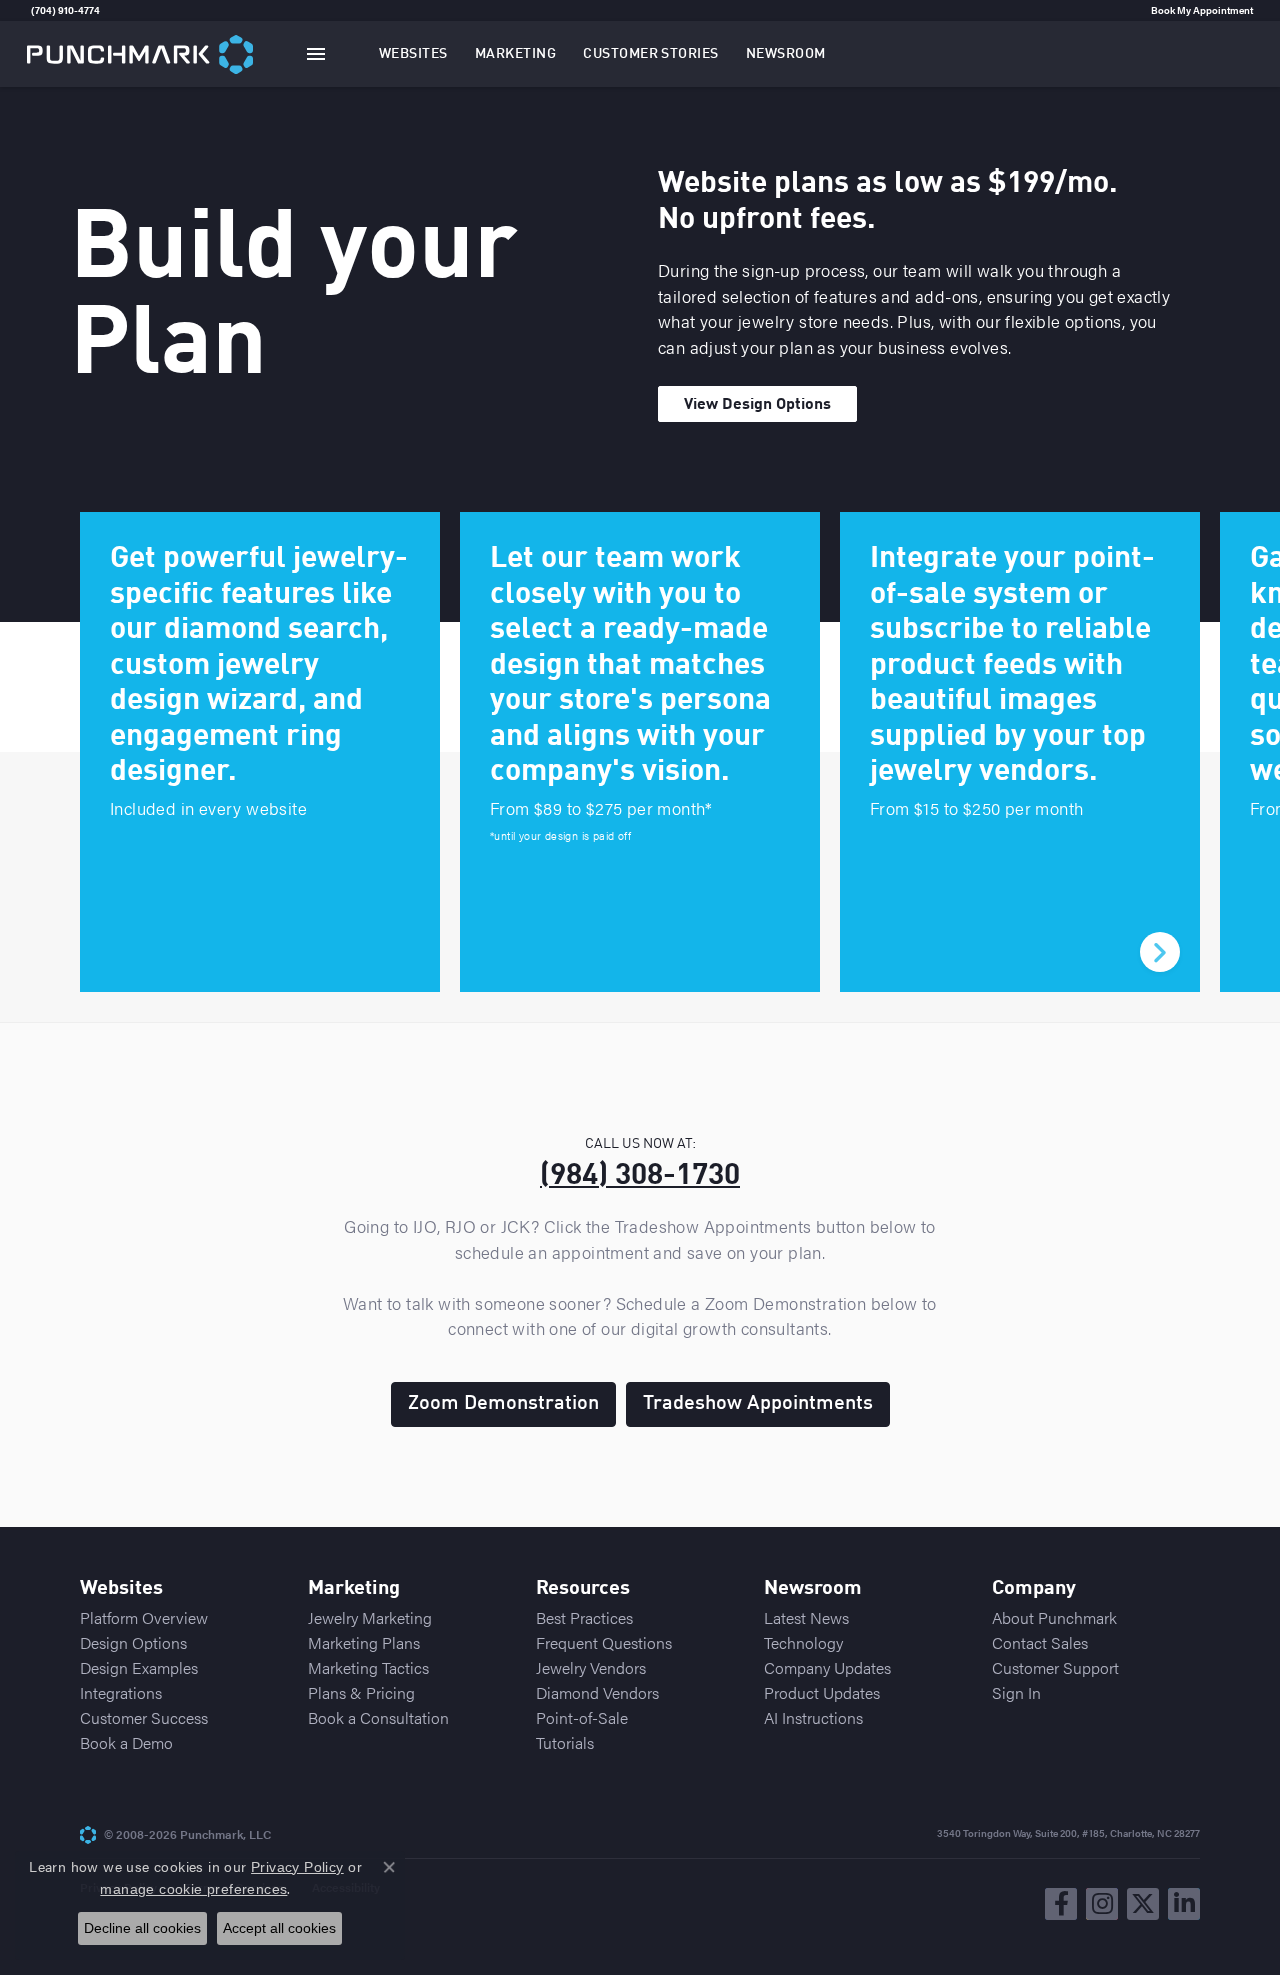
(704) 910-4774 (65, 10)
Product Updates (822, 1692)
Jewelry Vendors (591, 1667)
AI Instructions (813, 1717)
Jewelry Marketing (370, 1617)
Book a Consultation (378, 1717)
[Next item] (1160, 952)
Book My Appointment (1202, 10)
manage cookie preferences (193, 1889)
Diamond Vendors (597, 1692)
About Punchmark (1054, 1617)
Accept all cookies (279, 1928)
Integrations (121, 1692)
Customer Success (144, 1717)
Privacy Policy (297, 1867)
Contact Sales (1040, 1642)
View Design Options (757, 405)
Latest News (806, 1617)
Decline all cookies (142, 1928)
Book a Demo (126, 1742)
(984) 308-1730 (640, 1176)
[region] (640, 752)
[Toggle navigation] (316, 54)
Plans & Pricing (361, 1692)
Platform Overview (144, 1617)
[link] (29, 10)
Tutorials (565, 1742)
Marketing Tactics (368, 1667)
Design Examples (139, 1667)
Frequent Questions (604, 1642)
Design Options (133, 1642)
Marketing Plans (364, 1642)
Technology (803, 1642)
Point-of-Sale (582, 1717)
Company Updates (827, 1667)
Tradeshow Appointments (758, 1404)
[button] (413, 54)
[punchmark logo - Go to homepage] (140, 53)
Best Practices (584, 1617)
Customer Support (1055, 1667)
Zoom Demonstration (503, 1404)
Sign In (1016, 1692)
